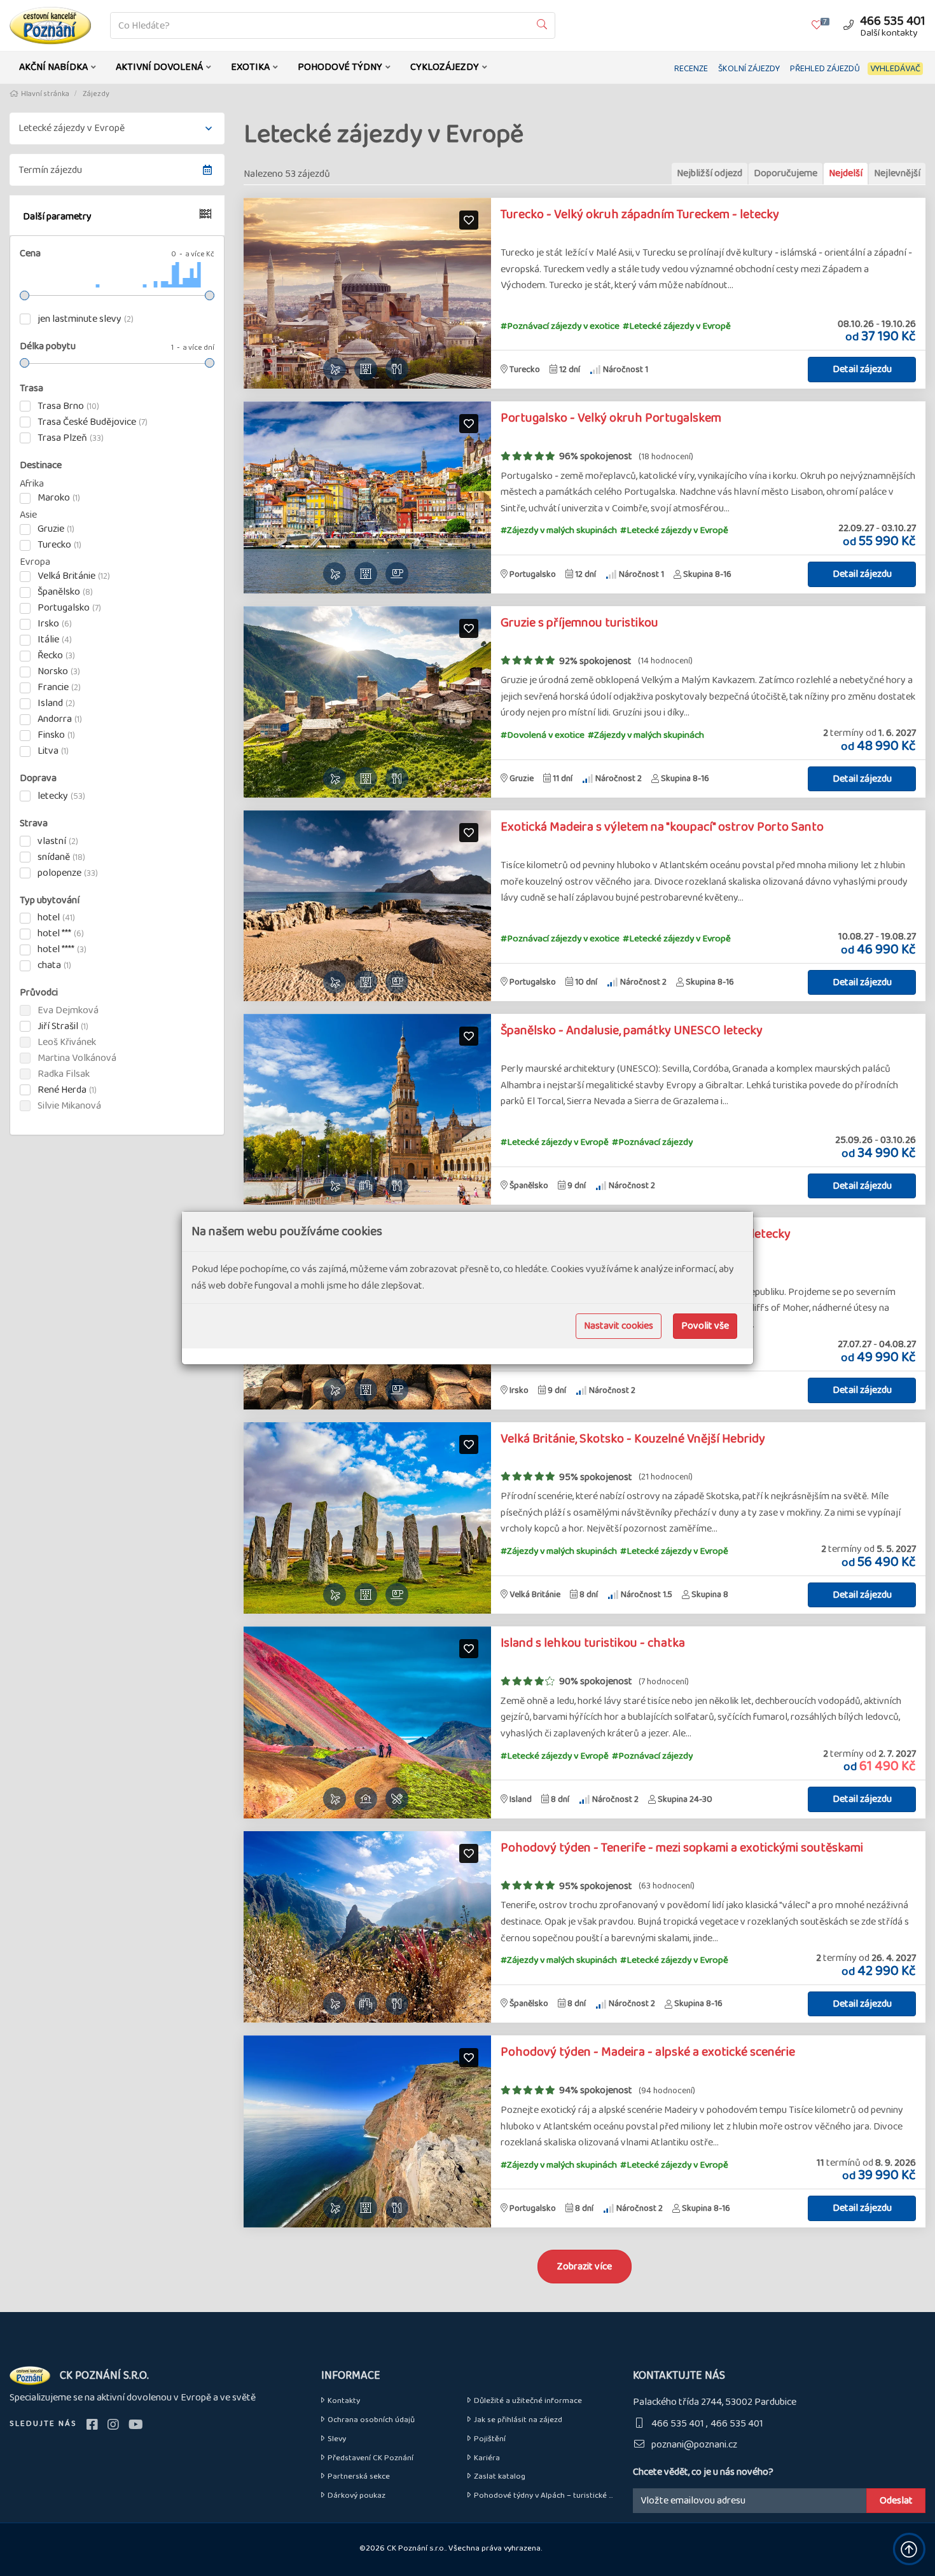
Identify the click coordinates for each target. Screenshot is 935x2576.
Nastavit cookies (619, 1326)
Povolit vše (705, 1326)
